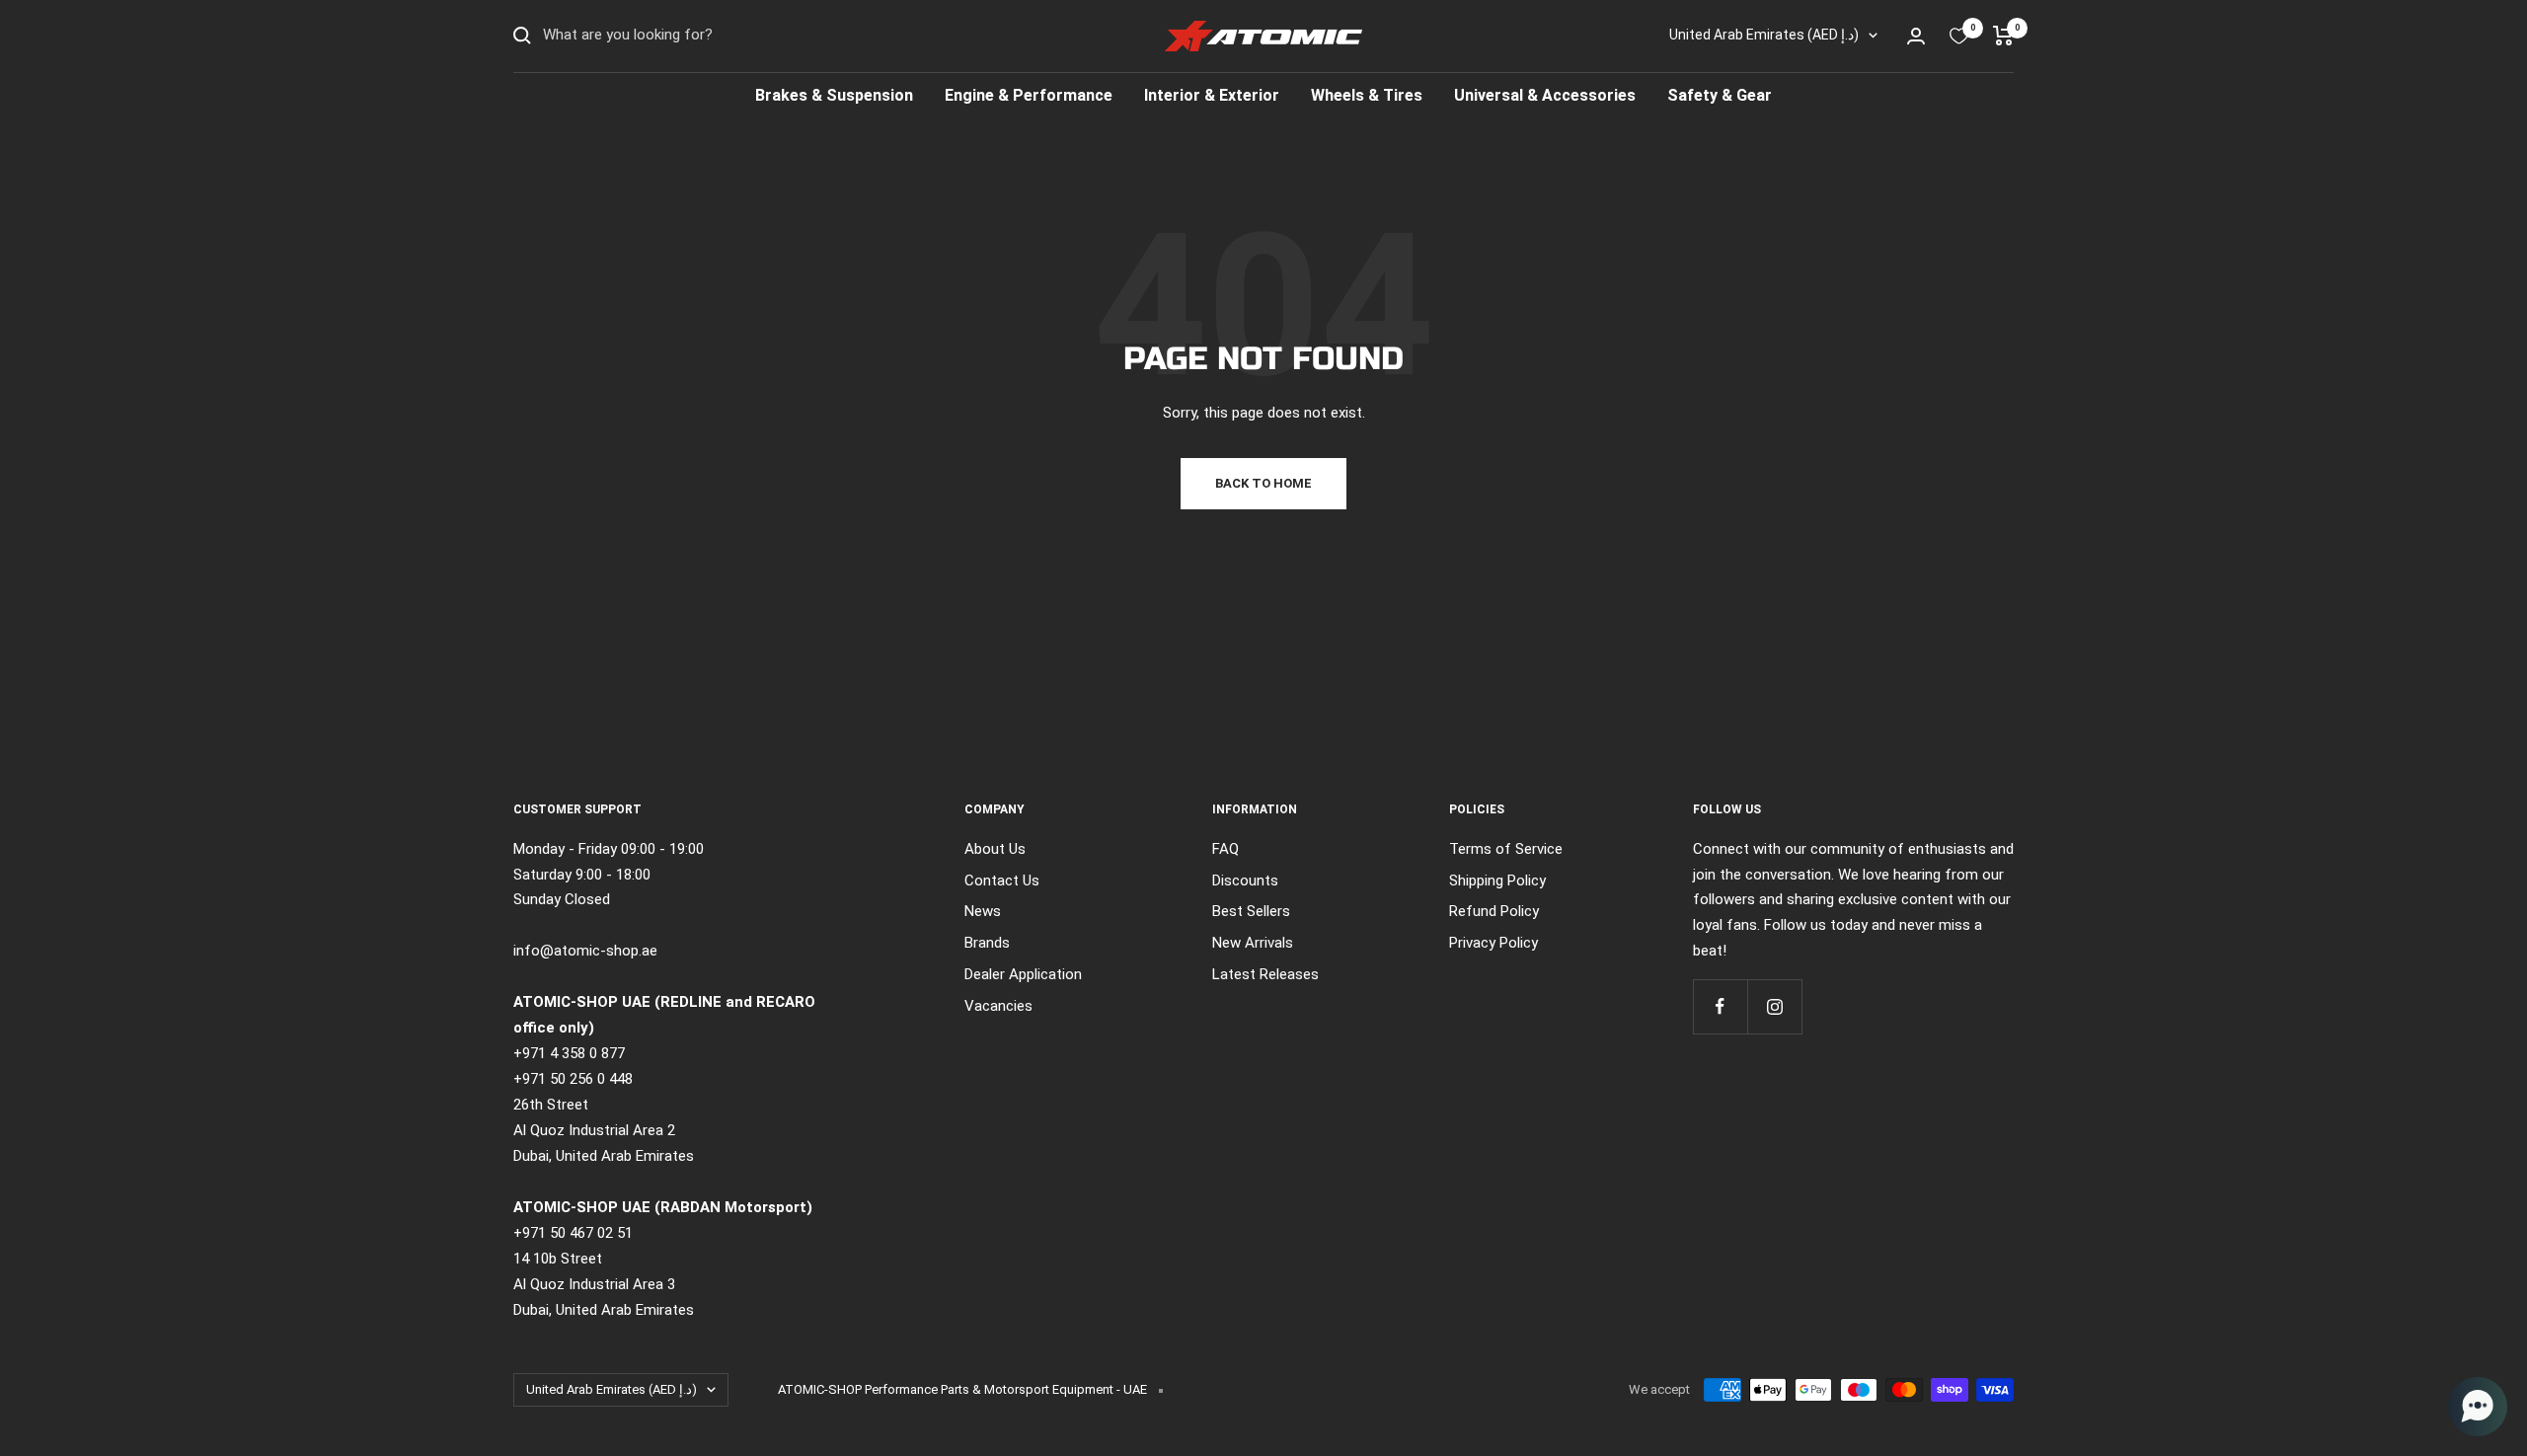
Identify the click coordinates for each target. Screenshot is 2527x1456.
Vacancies (998, 1006)
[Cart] (2003, 36)
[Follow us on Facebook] (1720, 1006)
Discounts (1245, 881)
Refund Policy (1494, 911)
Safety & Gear (1720, 95)
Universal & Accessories (1545, 95)
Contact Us (1002, 881)
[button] (2478, 1407)
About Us (995, 849)
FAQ (1225, 849)
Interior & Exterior (1212, 95)
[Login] (1916, 36)
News (983, 911)
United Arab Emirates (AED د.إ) (1764, 35)
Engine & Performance (1029, 95)
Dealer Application (1023, 974)
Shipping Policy (1497, 881)
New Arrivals (1253, 943)
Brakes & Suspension (834, 95)
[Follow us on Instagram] (1774, 1006)
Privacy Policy (1493, 943)
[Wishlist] (1959, 36)
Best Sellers (1251, 911)
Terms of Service (1506, 849)
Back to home (1263, 483)
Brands (987, 943)
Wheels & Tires (1367, 95)
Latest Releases (1265, 974)
